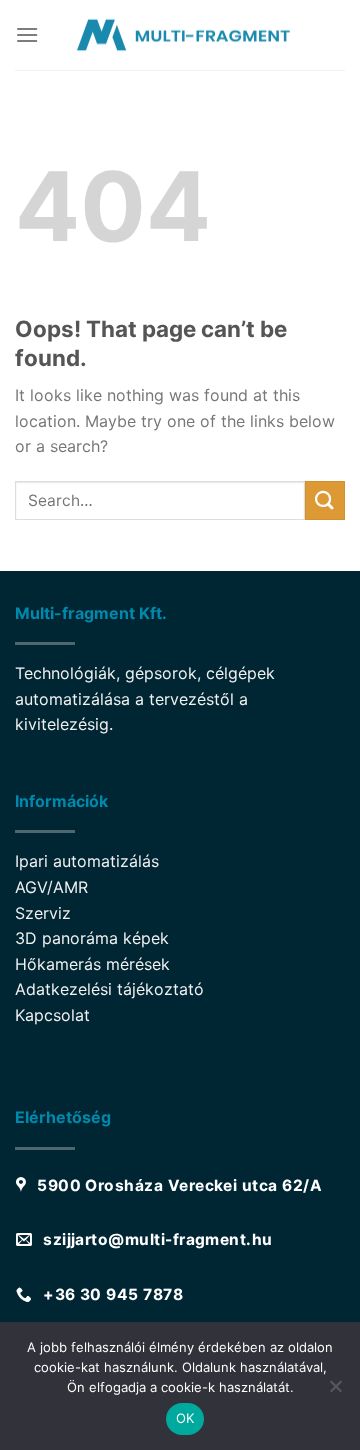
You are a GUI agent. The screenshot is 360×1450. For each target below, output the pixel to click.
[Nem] (335, 1392)
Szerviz (43, 913)
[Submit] (325, 500)
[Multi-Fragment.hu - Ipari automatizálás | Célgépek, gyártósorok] (180, 35)
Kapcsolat (52, 1015)
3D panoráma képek (92, 938)
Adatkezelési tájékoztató (109, 989)
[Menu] (27, 34)
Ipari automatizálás (87, 861)
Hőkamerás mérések (92, 964)
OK (185, 1418)
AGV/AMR (51, 887)
